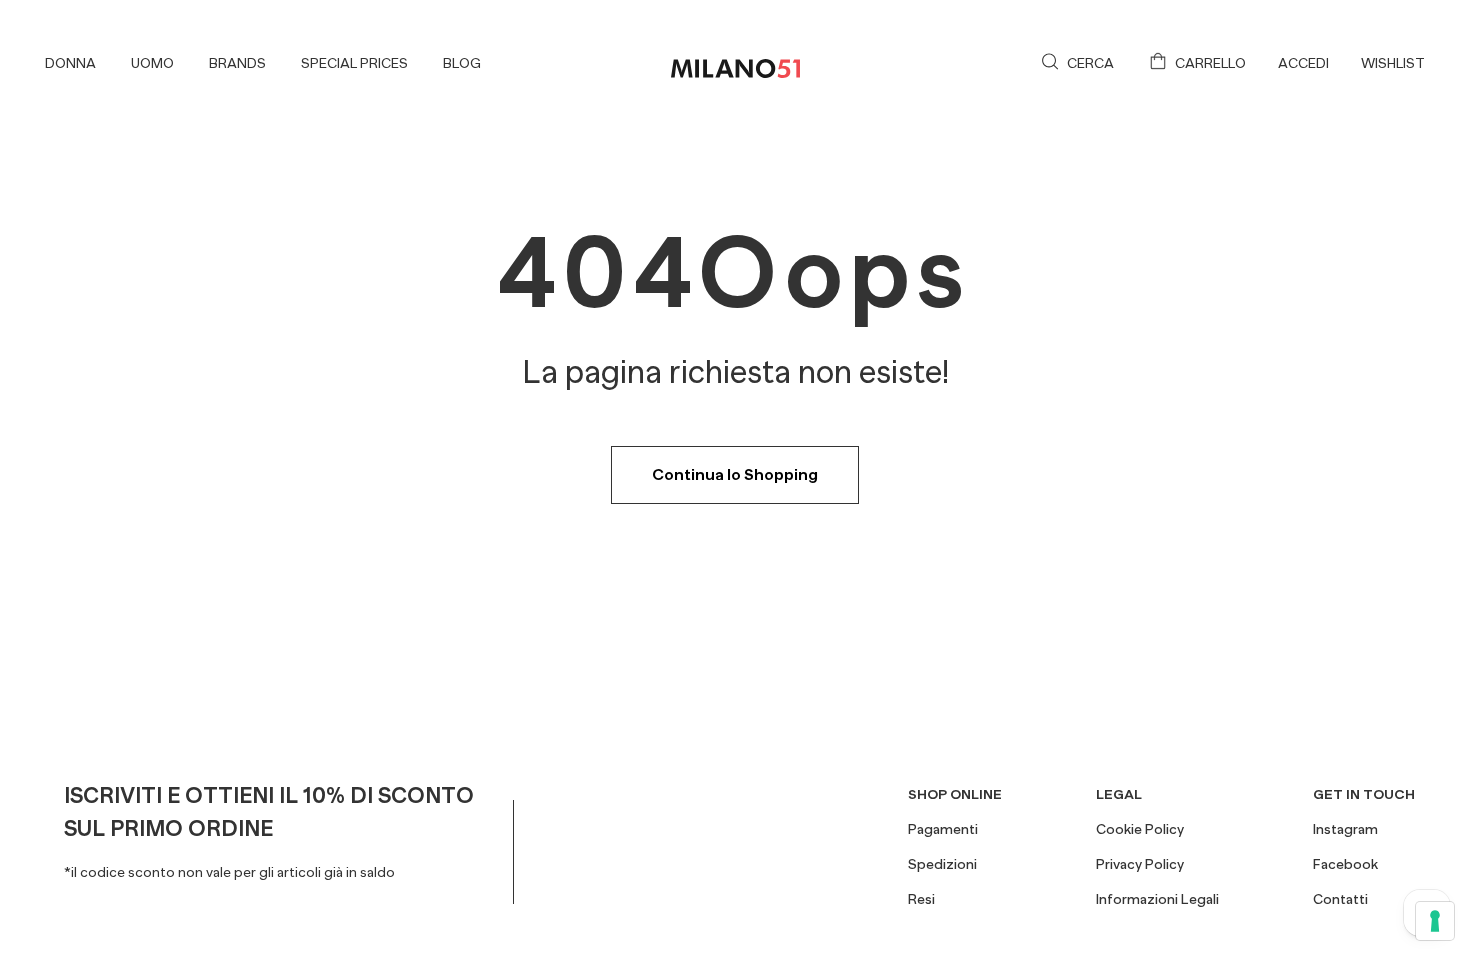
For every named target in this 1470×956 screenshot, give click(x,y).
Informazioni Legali (1157, 899)
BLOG (462, 63)
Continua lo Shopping (735, 475)
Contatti (1340, 899)
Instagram (1345, 829)
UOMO (152, 63)
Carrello (1210, 63)
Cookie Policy (1140, 829)
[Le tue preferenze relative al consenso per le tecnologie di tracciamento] (1435, 921)
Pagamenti (943, 829)
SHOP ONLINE (955, 794)
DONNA (70, 63)
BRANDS (237, 63)
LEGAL (1119, 794)
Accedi (1303, 63)
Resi (921, 899)
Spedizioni (942, 864)
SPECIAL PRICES (354, 63)
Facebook (1345, 864)
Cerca (1090, 63)
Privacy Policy (1140, 864)
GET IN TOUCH (1364, 794)
